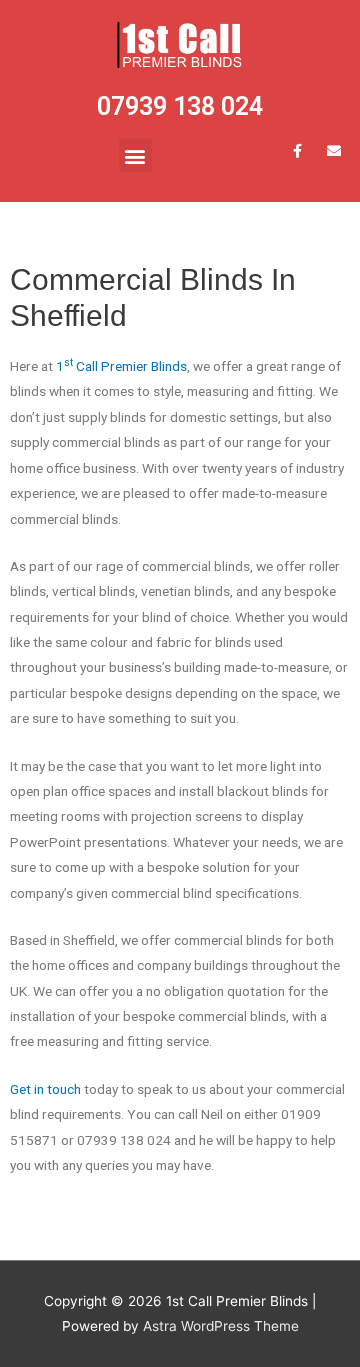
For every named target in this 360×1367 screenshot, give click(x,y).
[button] (135, 155)
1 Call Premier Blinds (121, 366)
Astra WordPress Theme (221, 1326)
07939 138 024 (180, 106)
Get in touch (45, 1089)
